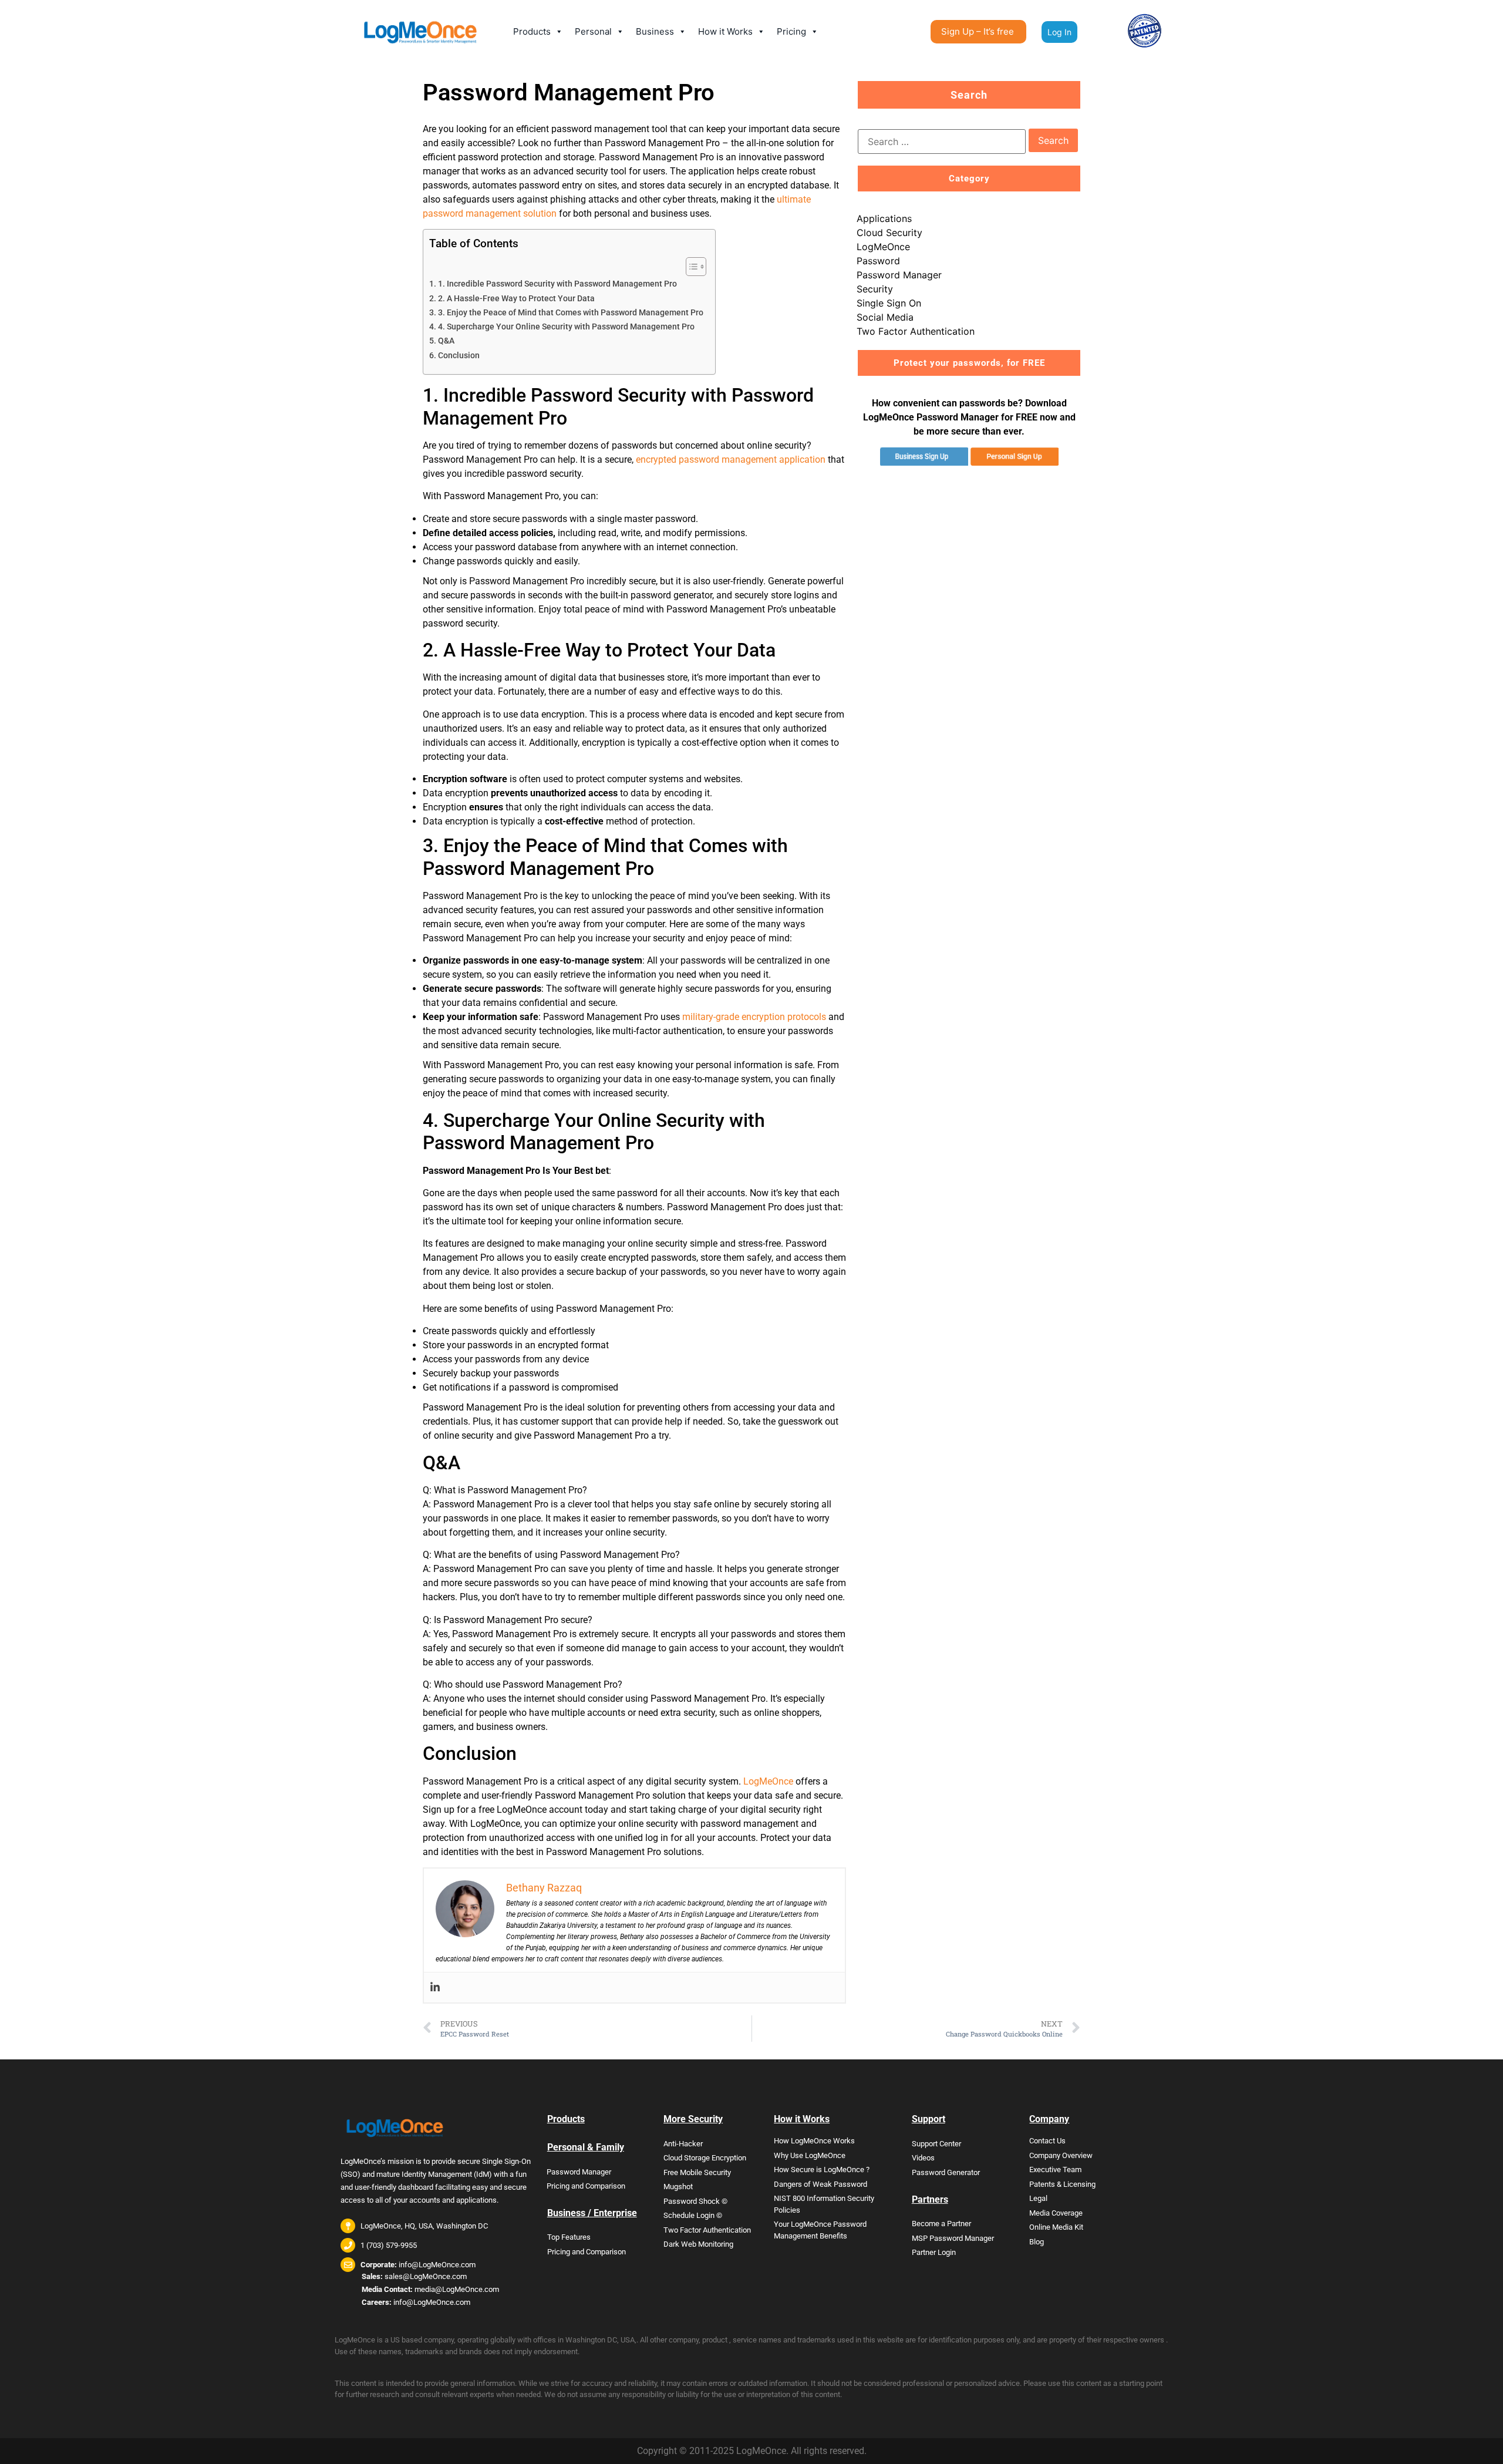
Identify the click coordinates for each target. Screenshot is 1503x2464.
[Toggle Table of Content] (690, 267)
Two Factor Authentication (916, 331)
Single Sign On (889, 303)
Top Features (569, 2237)
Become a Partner (941, 2224)
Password (878, 261)
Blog (1037, 2242)
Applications (884, 218)
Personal (593, 31)
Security (875, 289)
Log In (1059, 32)
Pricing (791, 31)
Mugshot (678, 2187)
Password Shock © (695, 2201)
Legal (1038, 2198)
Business (655, 31)
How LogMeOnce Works (814, 2141)
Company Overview (1061, 2155)
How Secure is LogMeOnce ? (822, 2170)
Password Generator (946, 2172)
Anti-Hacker (683, 2144)
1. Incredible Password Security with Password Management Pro (557, 284)
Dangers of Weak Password (820, 2184)
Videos (923, 2158)
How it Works (725, 31)
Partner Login (934, 2252)
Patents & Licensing (1062, 2184)
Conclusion (459, 356)
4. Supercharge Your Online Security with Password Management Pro (566, 327)
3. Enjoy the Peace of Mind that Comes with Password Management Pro (571, 313)
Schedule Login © (693, 2215)
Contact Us (1047, 2141)
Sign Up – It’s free (978, 31)
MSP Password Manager (953, 2238)
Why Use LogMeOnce (810, 2155)
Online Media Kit (1056, 2227)
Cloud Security (889, 233)
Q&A (446, 341)
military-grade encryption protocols (754, 1017)
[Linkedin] (435, 1987)
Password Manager (899, 275)
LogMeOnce (768, 1781)
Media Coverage (1056, 2213)
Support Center (936, 2144)
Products (532, 31)
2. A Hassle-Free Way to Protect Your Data (516, 299)
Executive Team (1055, 2170)
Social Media (885, 317)
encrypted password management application (731, 460)
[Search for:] (942, 142)
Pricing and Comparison (586, 2186)
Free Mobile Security (697, 2172)
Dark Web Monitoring (698, 2244)
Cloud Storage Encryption (705, 2158)
